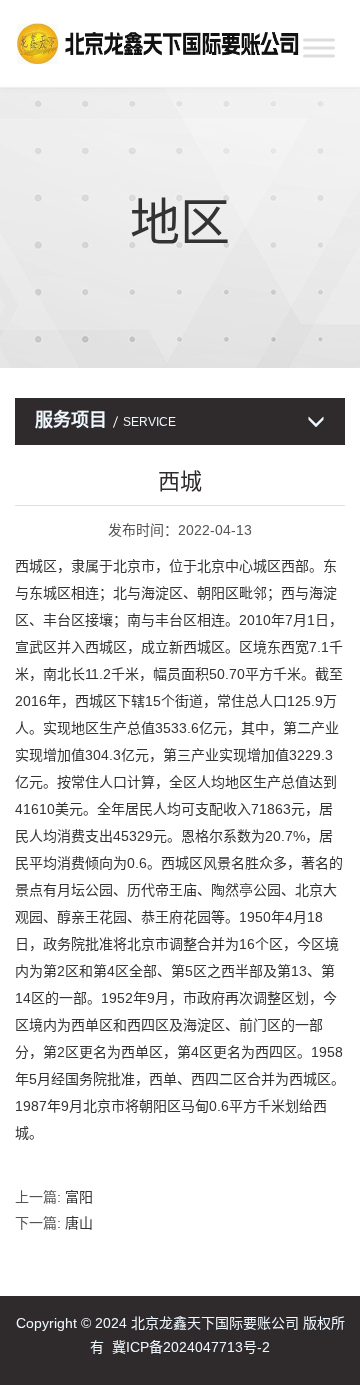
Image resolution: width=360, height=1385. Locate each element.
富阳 (79, 1197)
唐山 (79, 1223)
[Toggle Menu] (319, 47)
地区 (180, 223)
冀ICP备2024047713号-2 (191, 1347)
